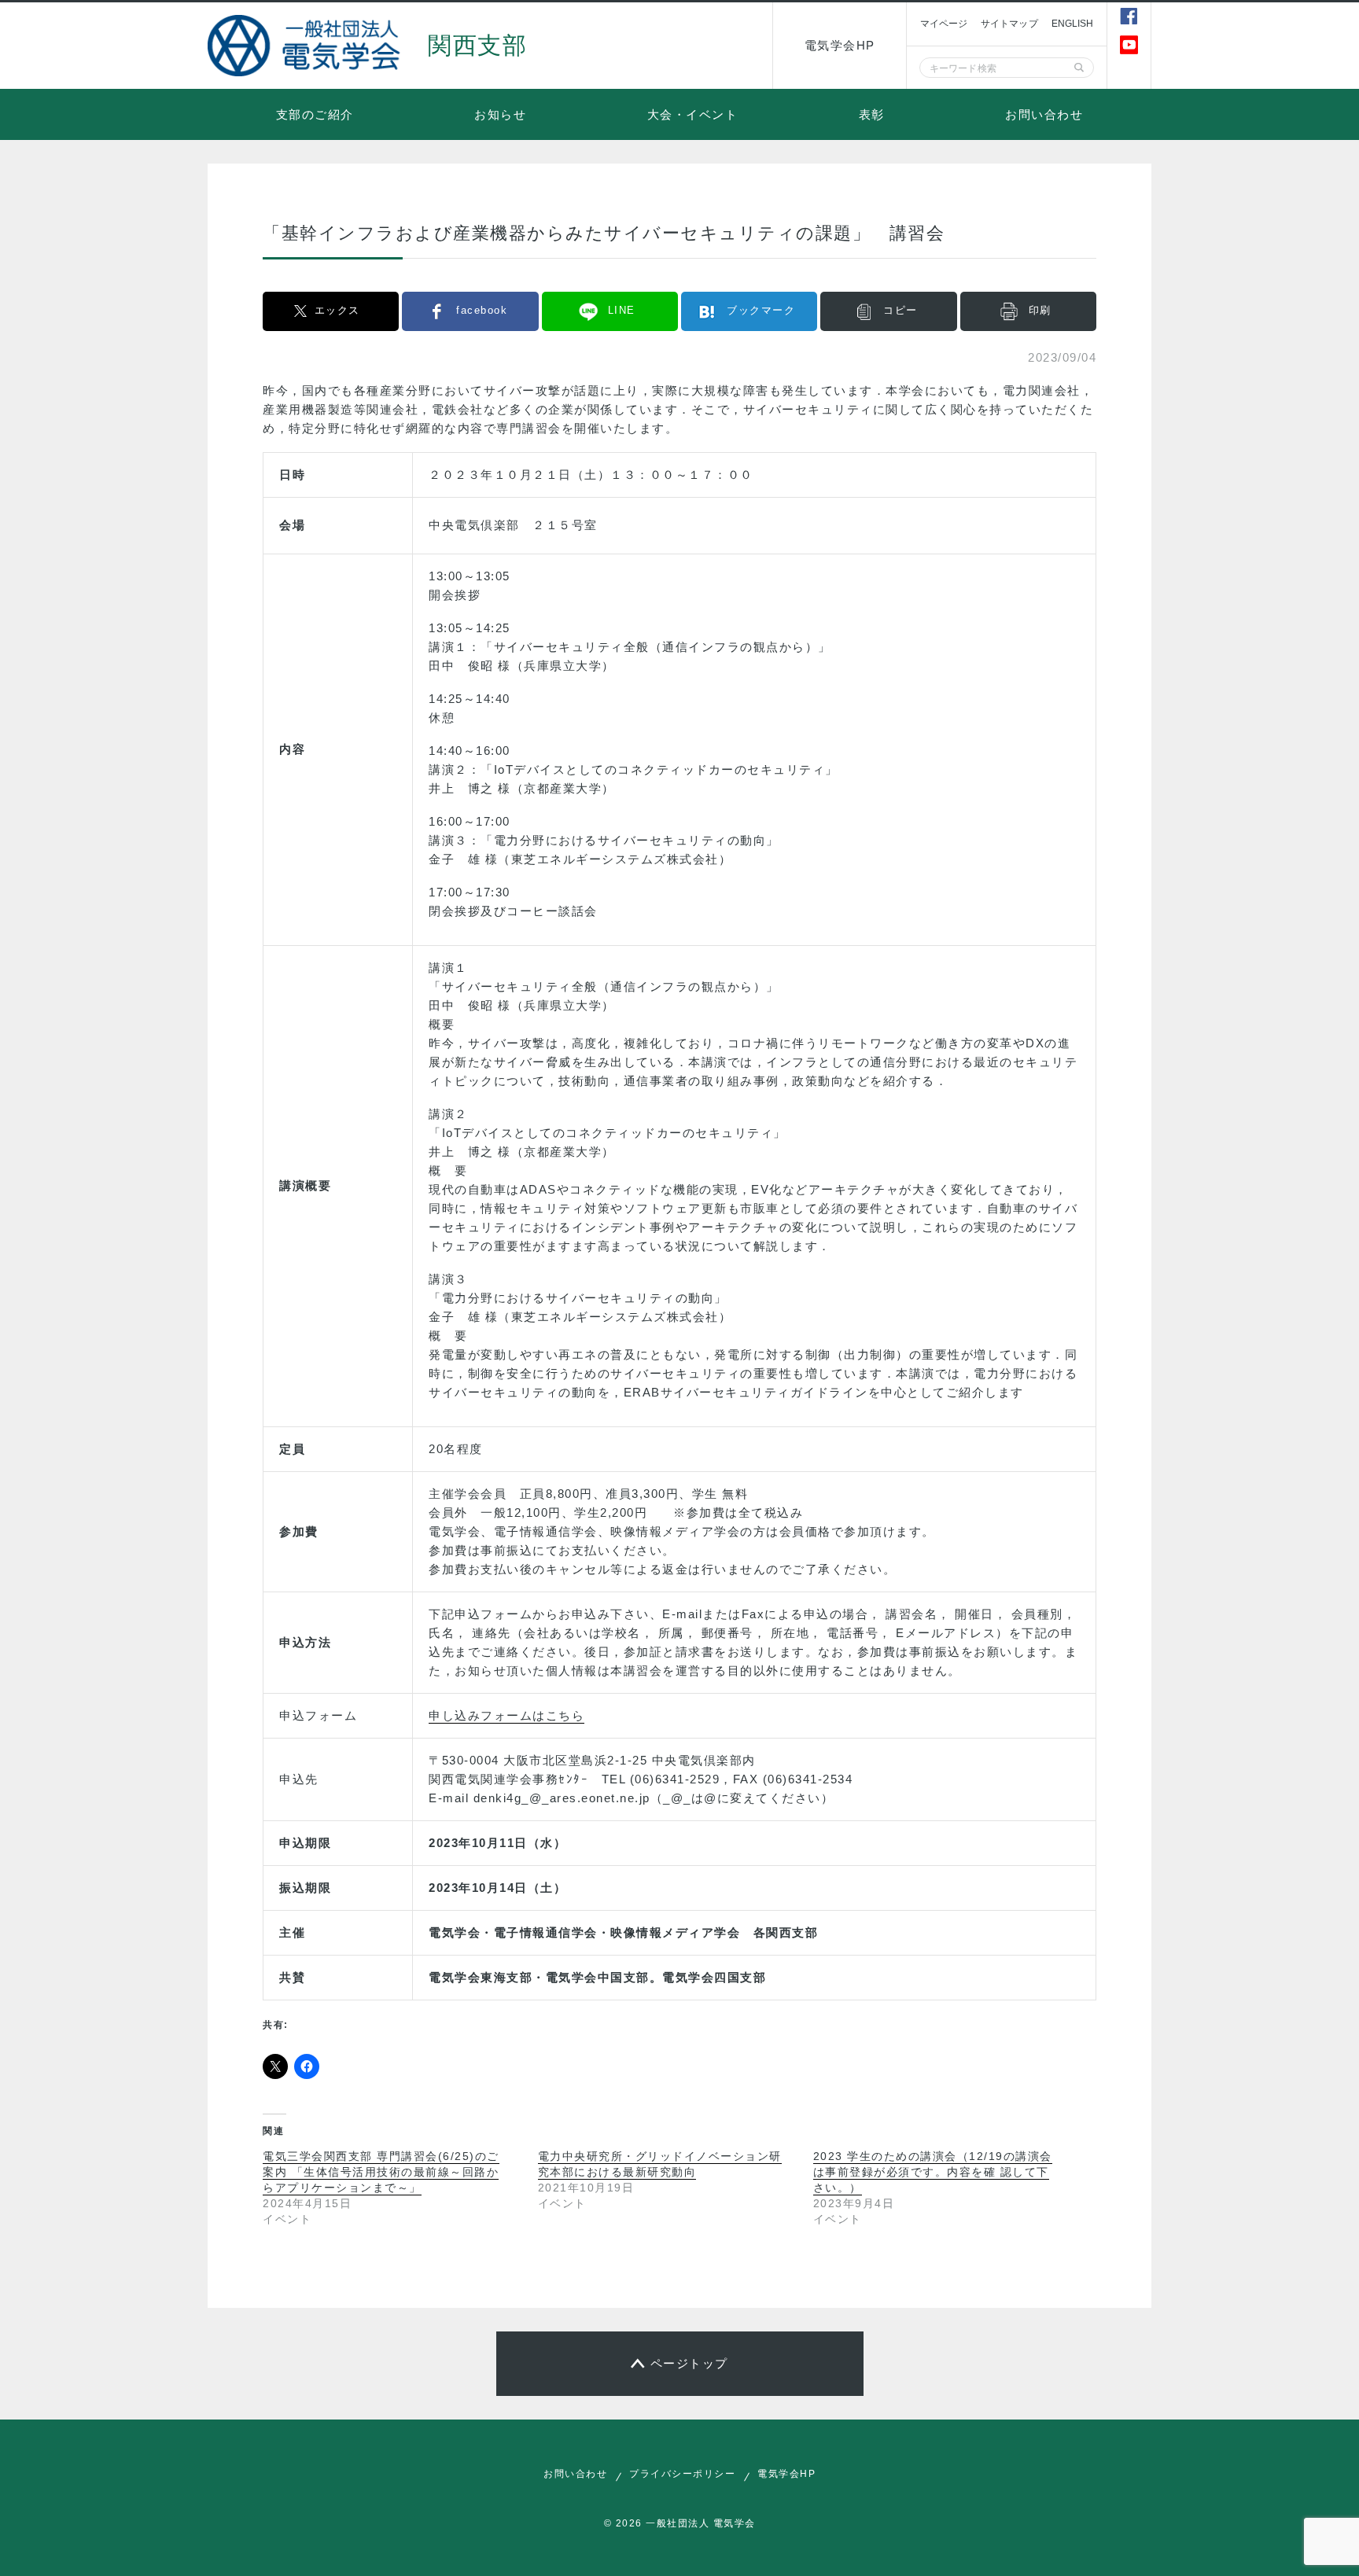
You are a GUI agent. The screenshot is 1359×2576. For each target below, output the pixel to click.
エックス (337, 310)
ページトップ (689, 2363)
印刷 (1040, 310)
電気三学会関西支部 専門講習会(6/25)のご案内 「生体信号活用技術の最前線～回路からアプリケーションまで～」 (381, 2172)
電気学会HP (840, 45)
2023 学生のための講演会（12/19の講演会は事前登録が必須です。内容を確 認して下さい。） (933, 2172)
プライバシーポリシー (682, 2474)
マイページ (944, 24)
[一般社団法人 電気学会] (306, 46)
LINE (622, 310)
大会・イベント (693, 114)
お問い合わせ (1044, 114)
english (1073, 24)
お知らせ (500, 114)
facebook (482, 310)
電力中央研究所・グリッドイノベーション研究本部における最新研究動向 (660, 2164)
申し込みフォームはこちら (506, 1715)
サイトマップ (1009, 24)
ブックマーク (761, 310)
